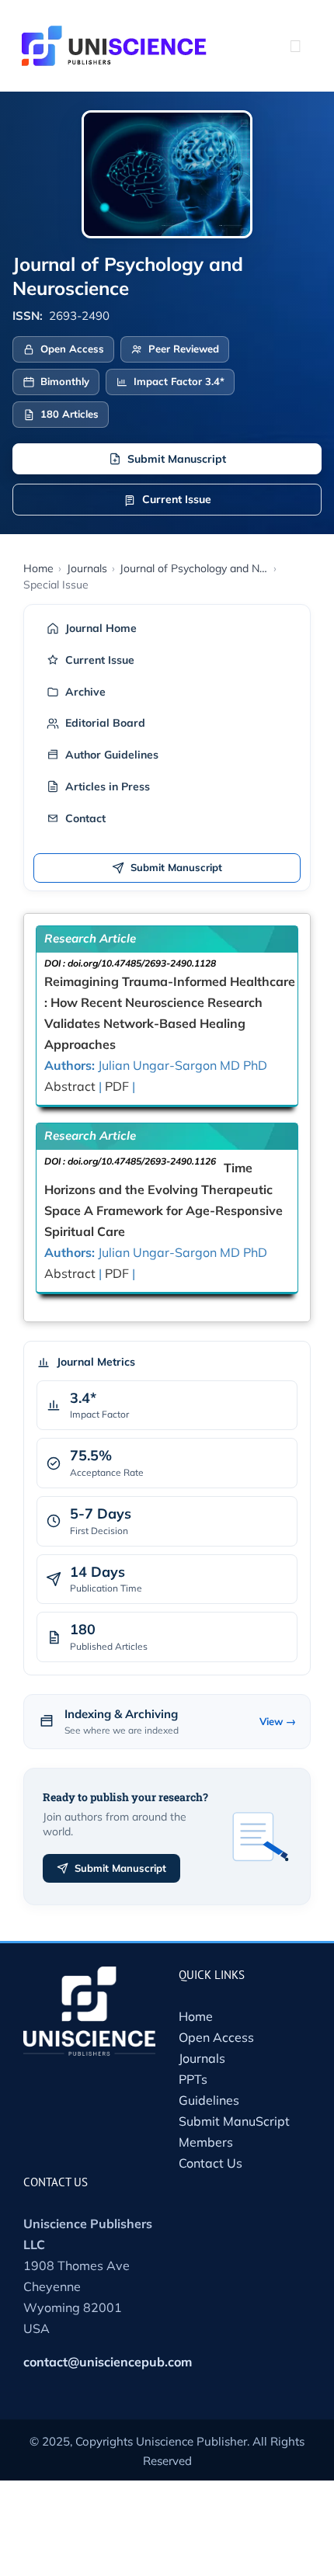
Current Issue (177, 499)
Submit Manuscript (177, 459)
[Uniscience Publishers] (114, 36)
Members (206, 2142)
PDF (117, 1086)
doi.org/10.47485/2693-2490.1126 (142, 1161)
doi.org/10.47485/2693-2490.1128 (142, 963)
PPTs (193, 2079)
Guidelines (209, 2100)
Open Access (216, 2037)
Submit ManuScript (234, 2121)
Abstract (70, 1086)
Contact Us (210, 2163)
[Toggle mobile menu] (295, 46)
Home (196, 2016)
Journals (202, 2058)
